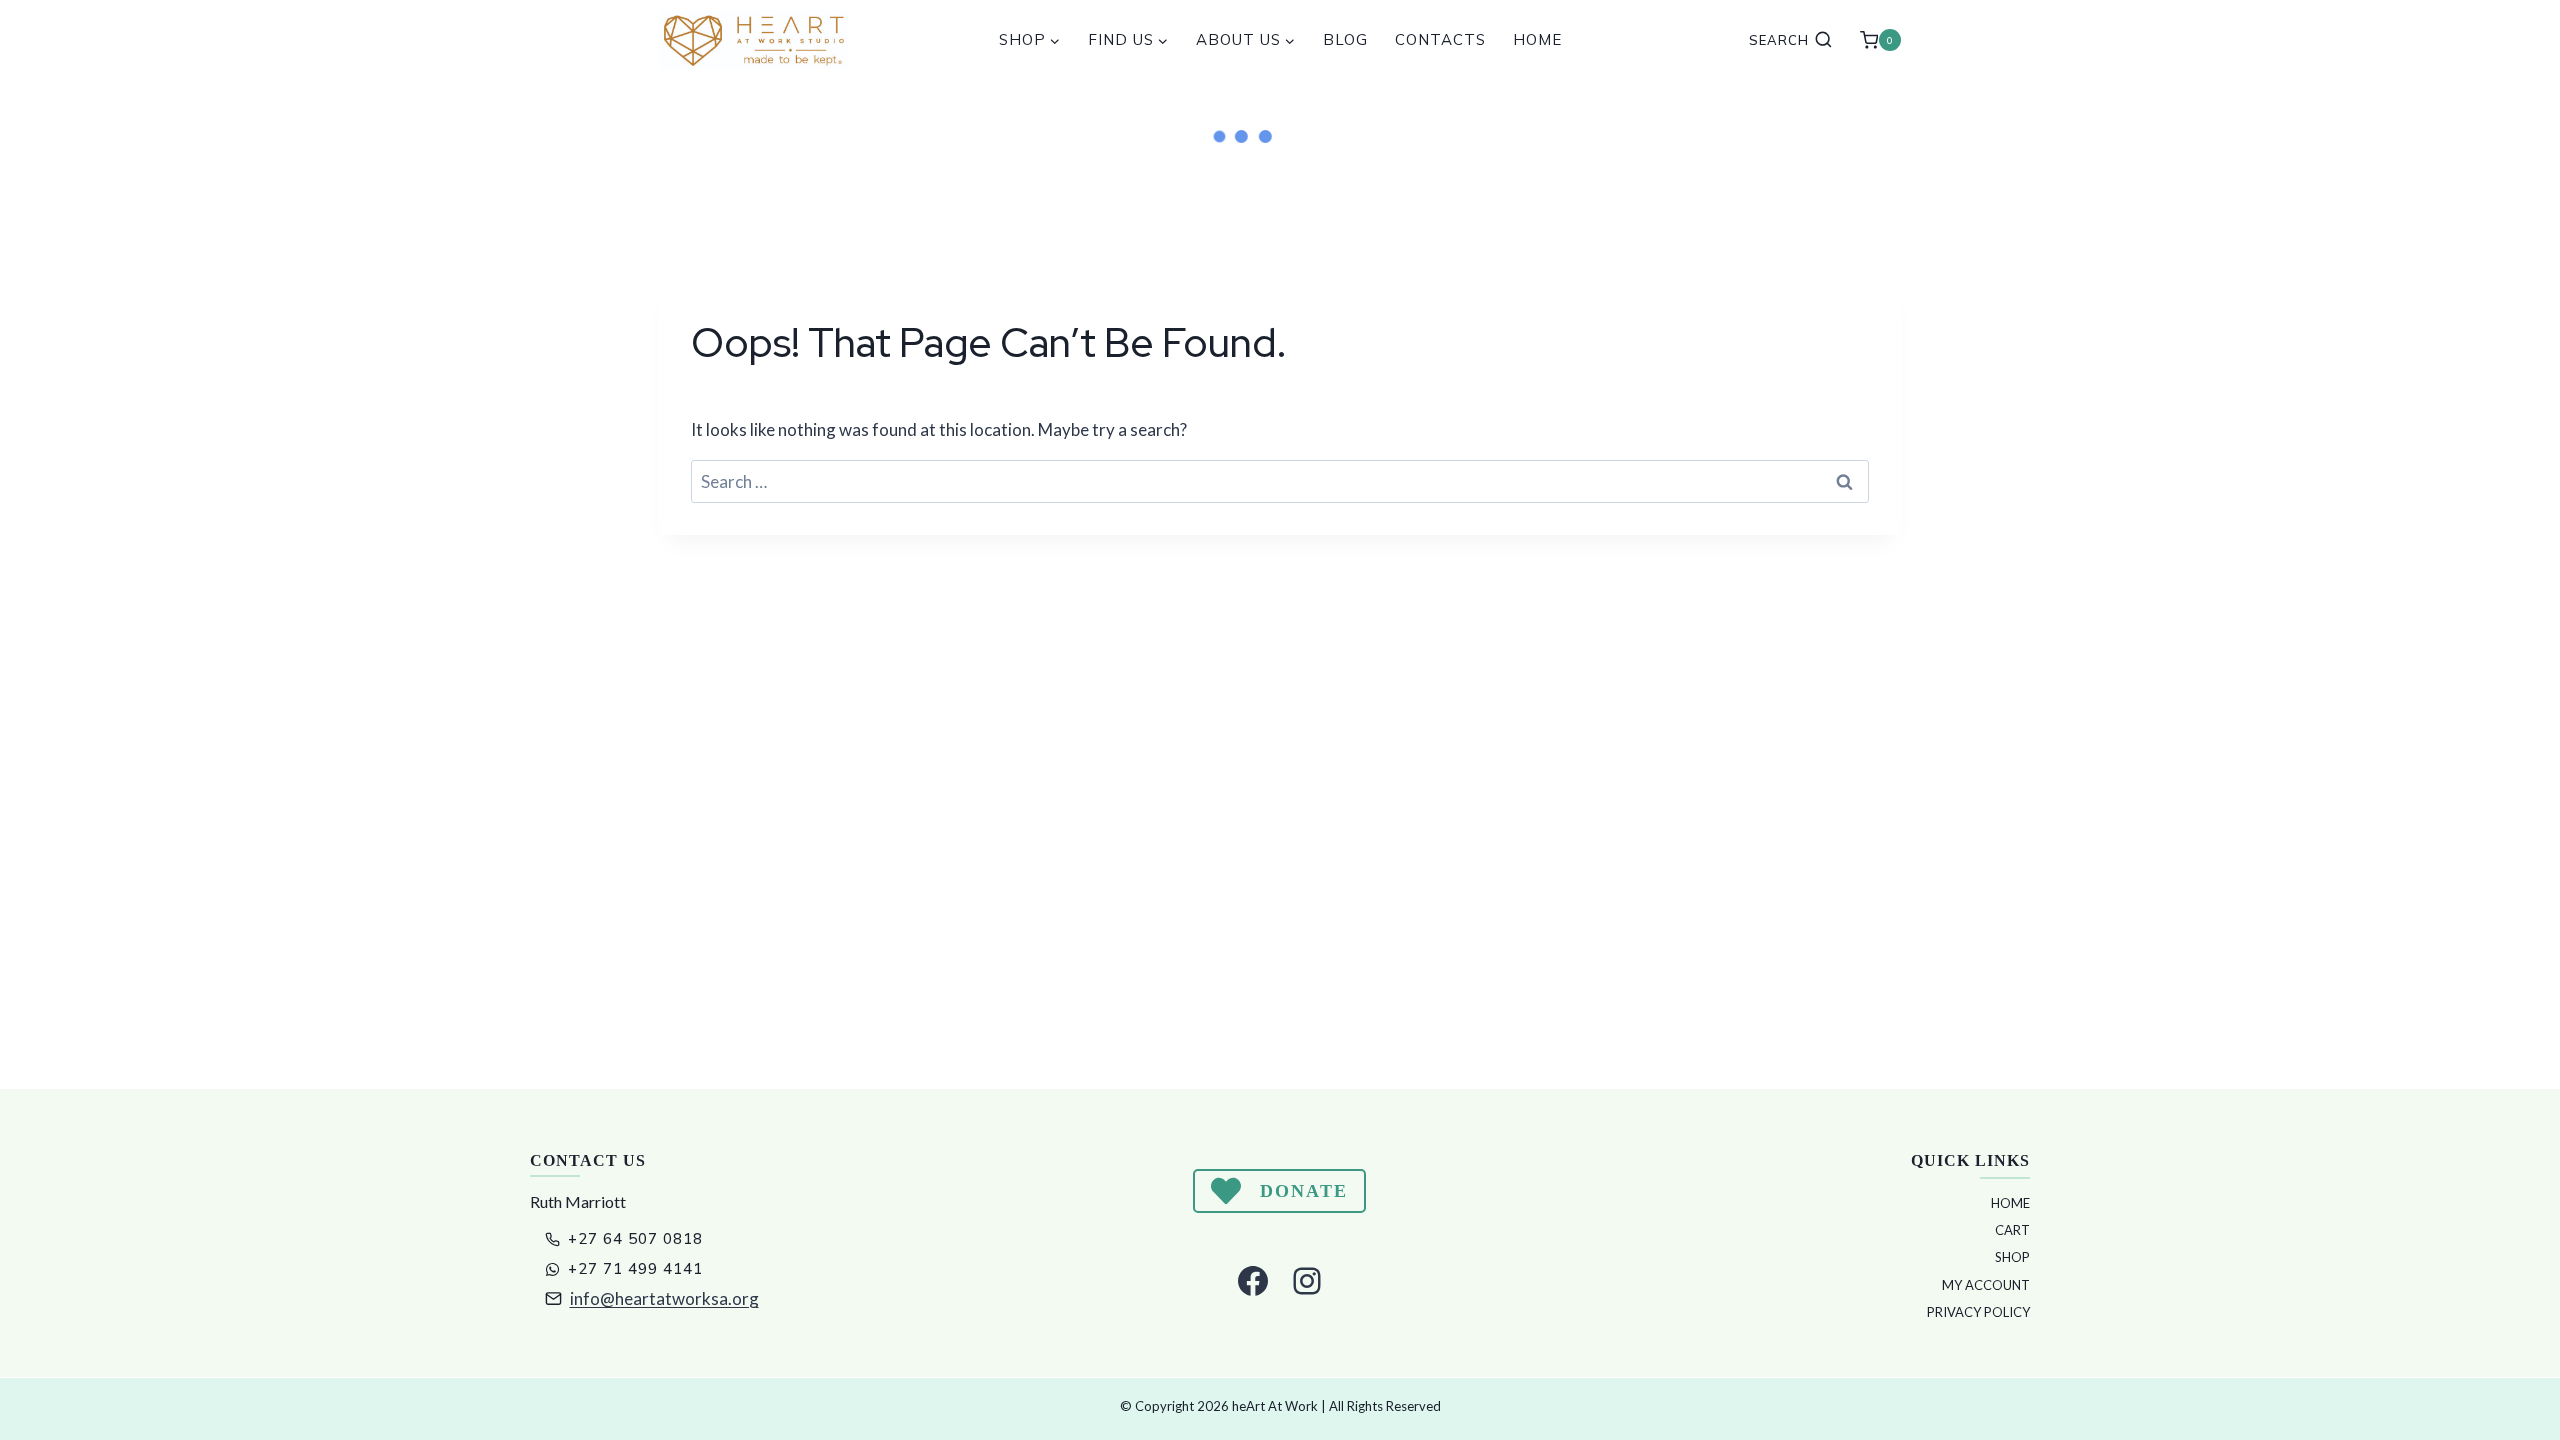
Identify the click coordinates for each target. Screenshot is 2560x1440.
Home (1537, 39)
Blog (1345, 39)
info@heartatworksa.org (664, 1298)
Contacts (1440, 39)
